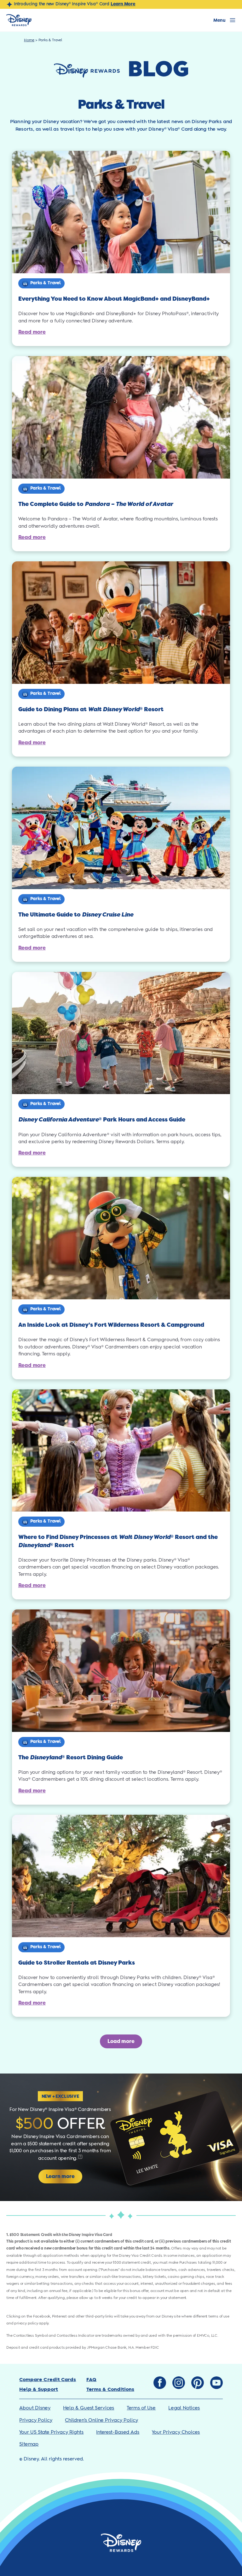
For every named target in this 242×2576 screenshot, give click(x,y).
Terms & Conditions (110, 2389)
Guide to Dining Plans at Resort (91, 709)
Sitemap (29, 2444)
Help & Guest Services (89, 2408)
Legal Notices (184, 2408)
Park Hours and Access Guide (102, 1120)
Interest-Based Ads (118, 2432)
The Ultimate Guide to (76, 915)
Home (29, 40)
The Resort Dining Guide (71, 1757)
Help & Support (39, 2389)
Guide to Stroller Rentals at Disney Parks (77, 1963)
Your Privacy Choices (176, 2432)
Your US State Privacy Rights (51, 2432)
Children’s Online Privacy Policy (101, 2420)
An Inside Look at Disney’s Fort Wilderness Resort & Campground (111, 1325)
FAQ (91, 2380)
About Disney (35, 2408)
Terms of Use (141, 2408)
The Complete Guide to (96, 504)
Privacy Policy (36, 2420)
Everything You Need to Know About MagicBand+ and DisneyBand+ (114, 299)
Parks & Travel (46, 283)
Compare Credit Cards (48, 2380)
